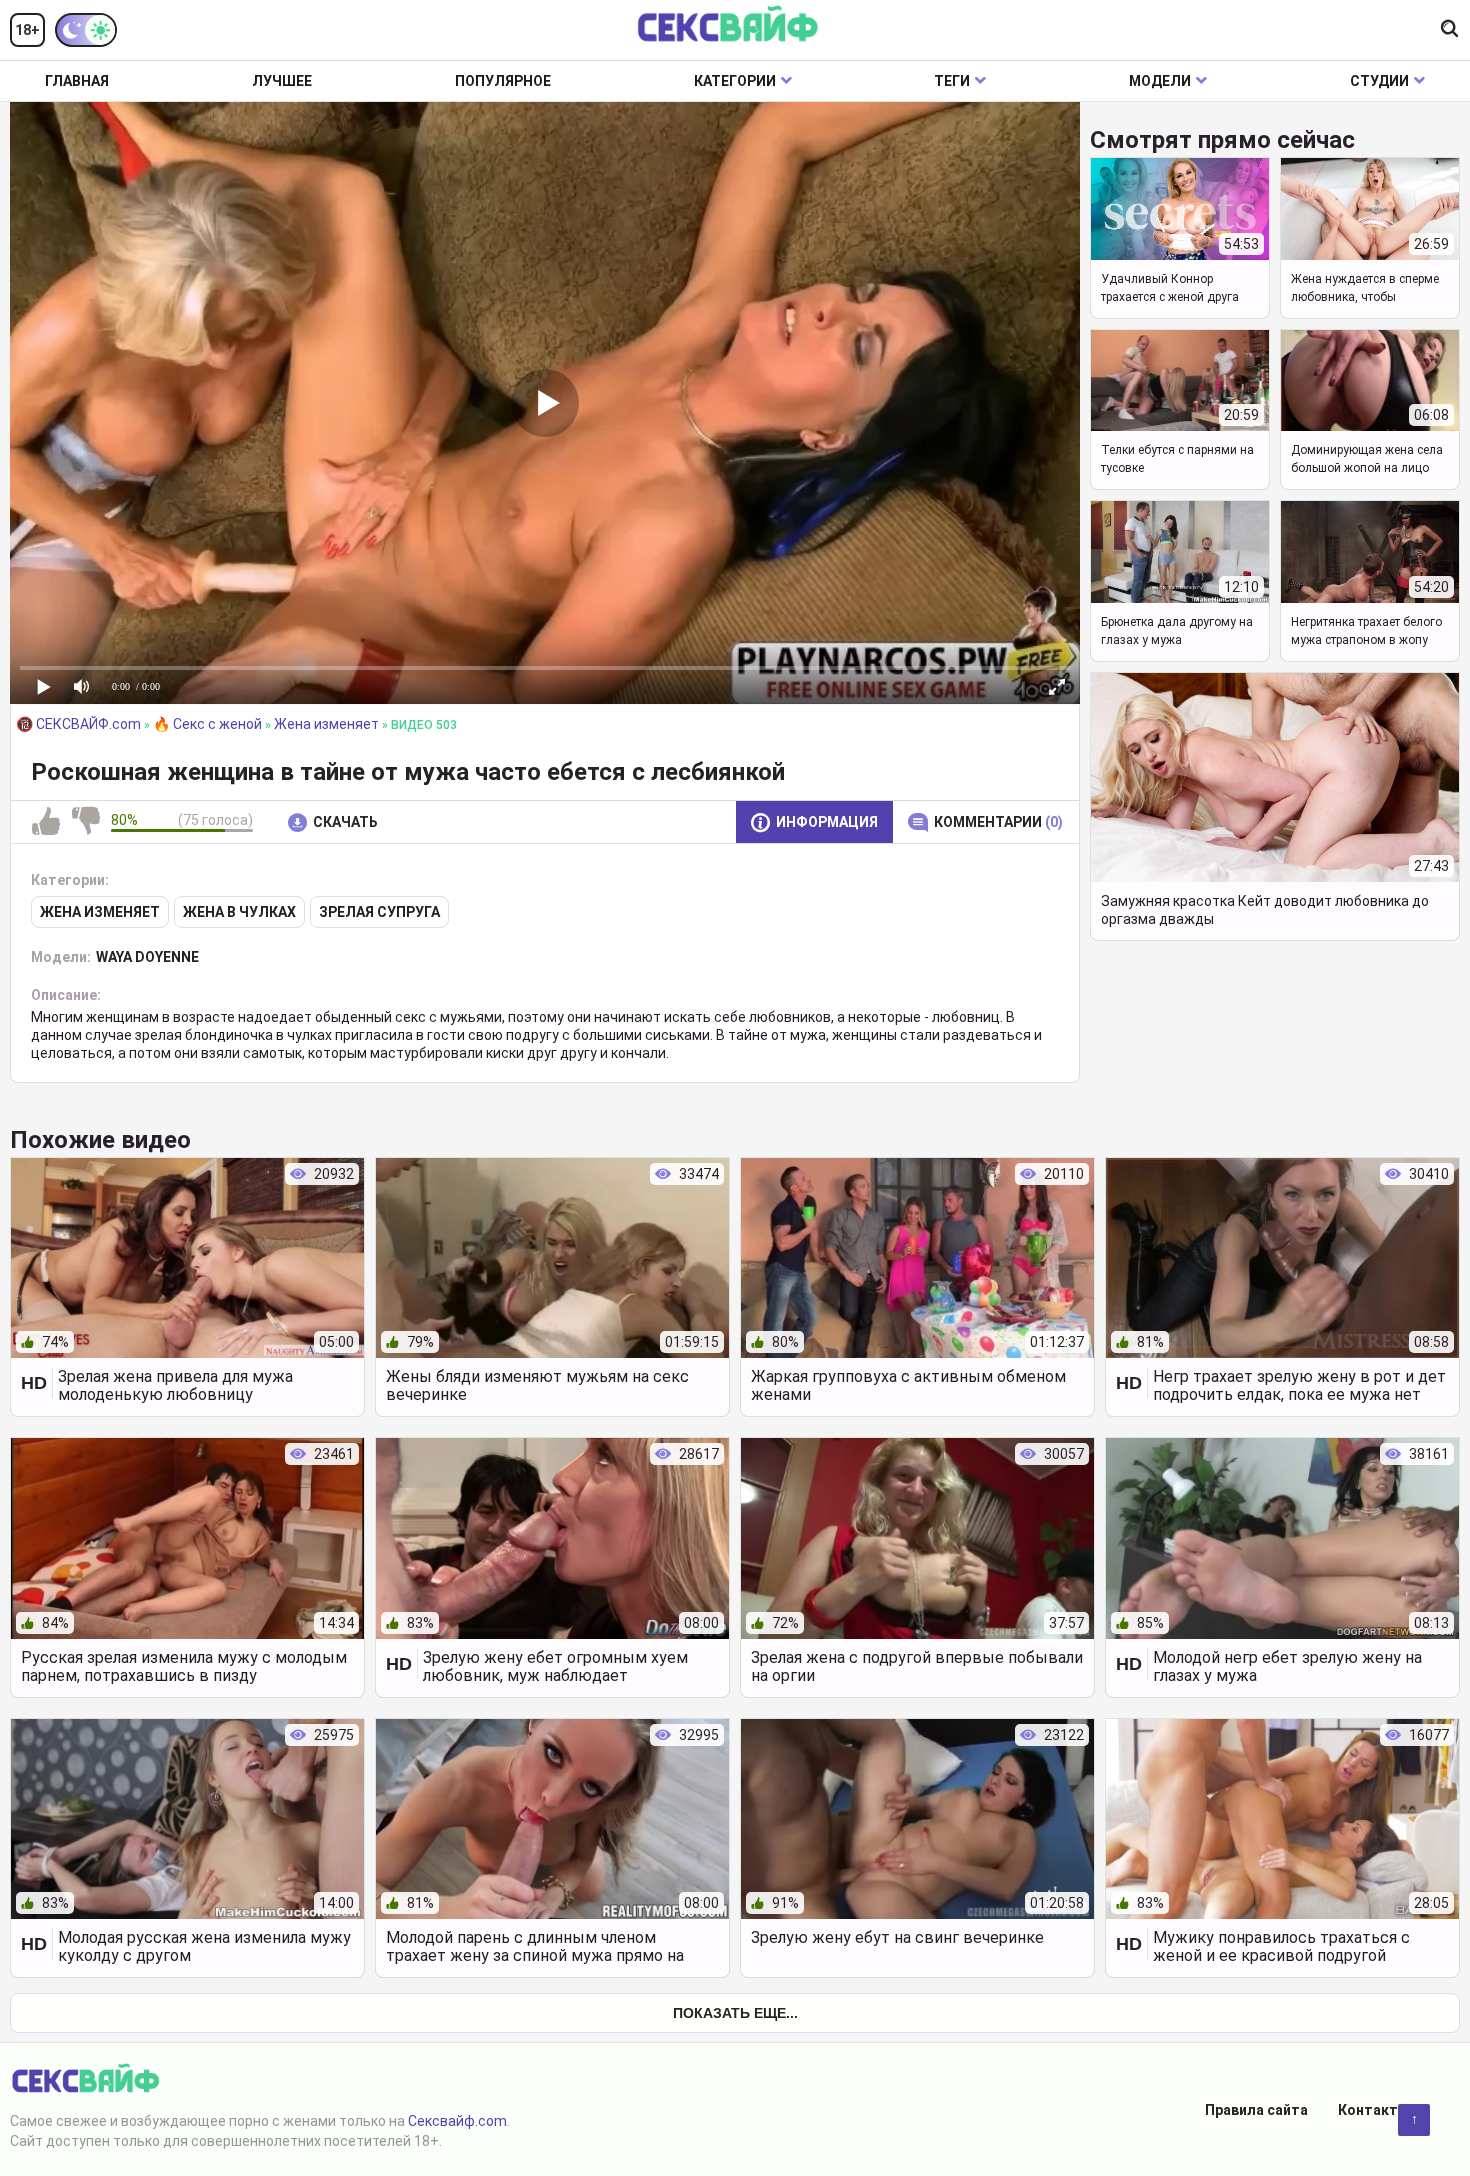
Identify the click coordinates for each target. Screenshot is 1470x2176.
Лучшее (282, 81)
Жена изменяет (100, 912)
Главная (77, 81)
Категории (735, 81)
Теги (952, 81)
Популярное (503, 81)
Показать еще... (735, 2013)
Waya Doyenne (147, 957)
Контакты (1374, 2110)
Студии (1379, 81)
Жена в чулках (239, 912)
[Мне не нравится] (86, 822)
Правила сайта (1256, 2110)
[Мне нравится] (46, 822)
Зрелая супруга (379, 912)
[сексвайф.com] (727, 25)
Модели (1160, 81)
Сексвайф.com (457, 2121)
